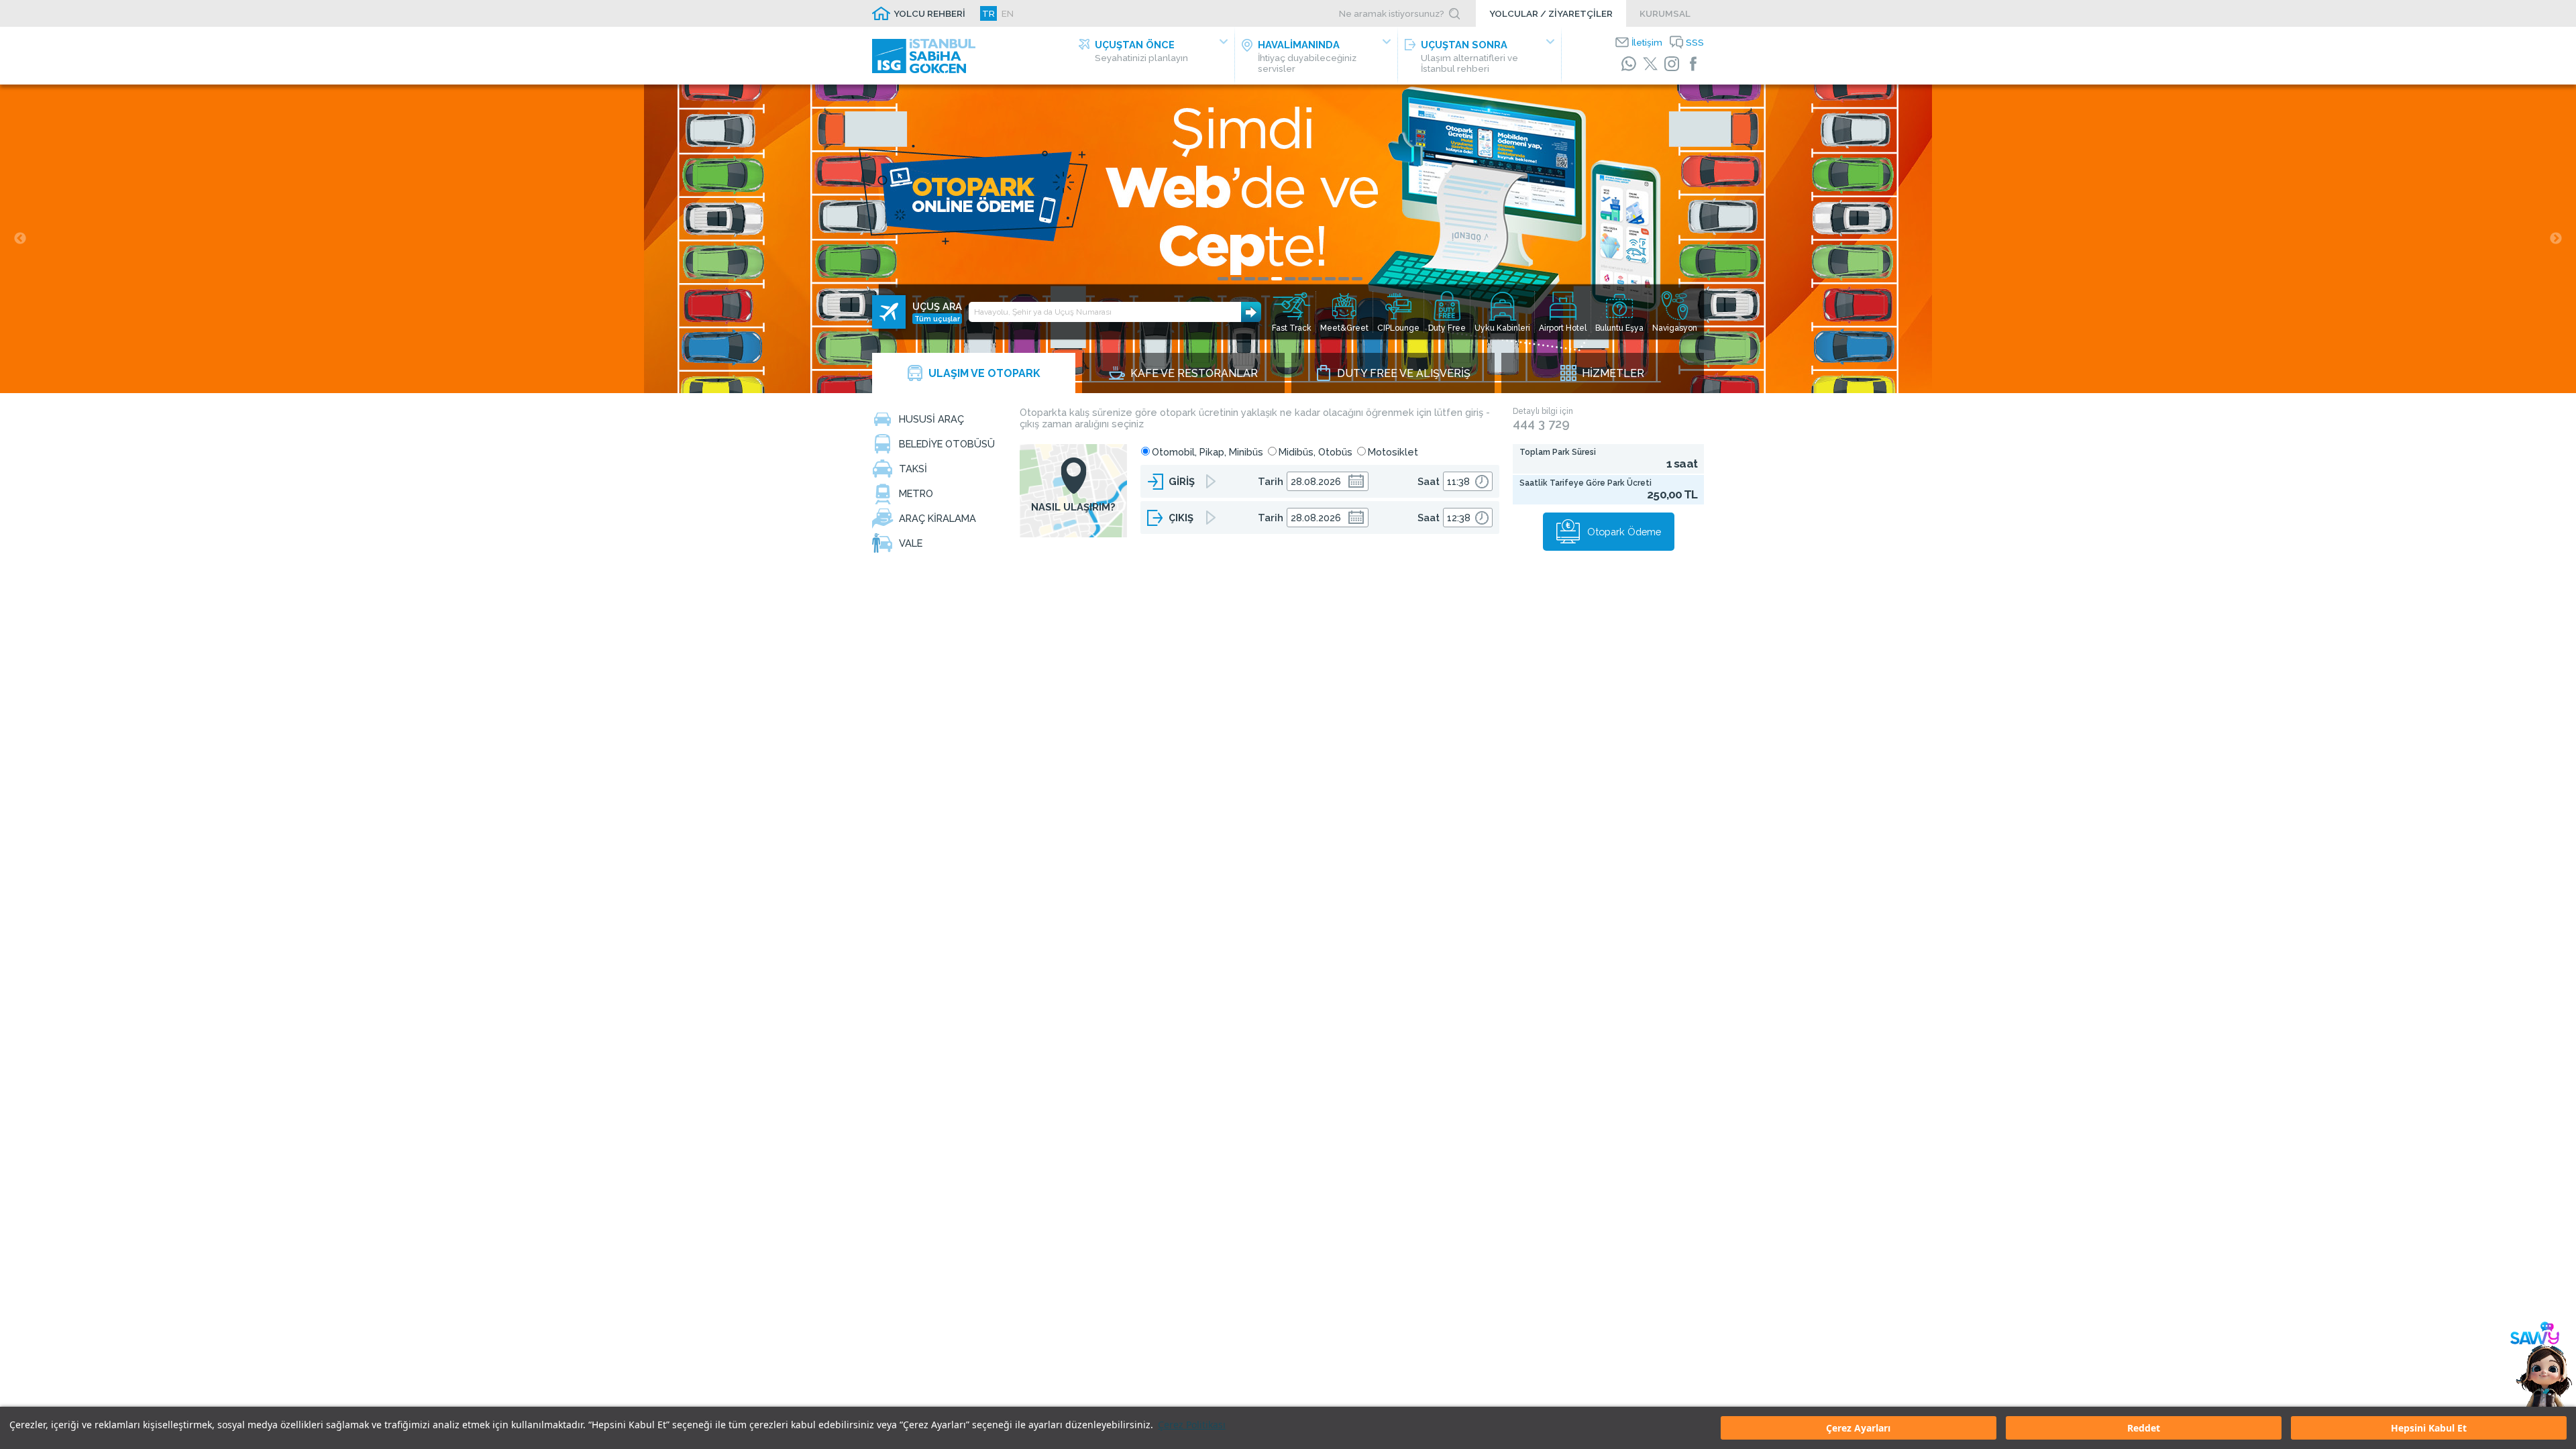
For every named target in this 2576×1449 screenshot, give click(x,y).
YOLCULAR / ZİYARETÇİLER (1551, 13)
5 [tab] (1277, 279)
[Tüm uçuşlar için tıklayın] (889, 312)
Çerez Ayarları (1858, 1428)
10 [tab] (1344, 279)
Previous (20, 239)
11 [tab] (1357, 279)
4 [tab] (1263, 279)
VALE (911, 543)
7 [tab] (1303, 279)
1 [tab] (1223, 279)
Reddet (2144, 1428)
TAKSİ (913, 469)
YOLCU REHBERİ (929, 13)
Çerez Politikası (1192, 1425)
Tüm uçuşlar (937, 319)
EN (1008, 13)
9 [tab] (1330, 279)
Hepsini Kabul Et (2429, 1428)
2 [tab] (1236, 279)
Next (2556, 239)
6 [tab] (1290, 279)
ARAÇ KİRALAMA (937, 518)
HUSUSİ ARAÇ (931, 419)
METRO (916, 493)
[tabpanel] (1288, 239)
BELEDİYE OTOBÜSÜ (947, 444)
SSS (1695, 42)
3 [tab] (1250, 279)
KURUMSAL (1665, 13)
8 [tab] (1317, 279)
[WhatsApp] (1629, 64)
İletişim (1647, 42)
